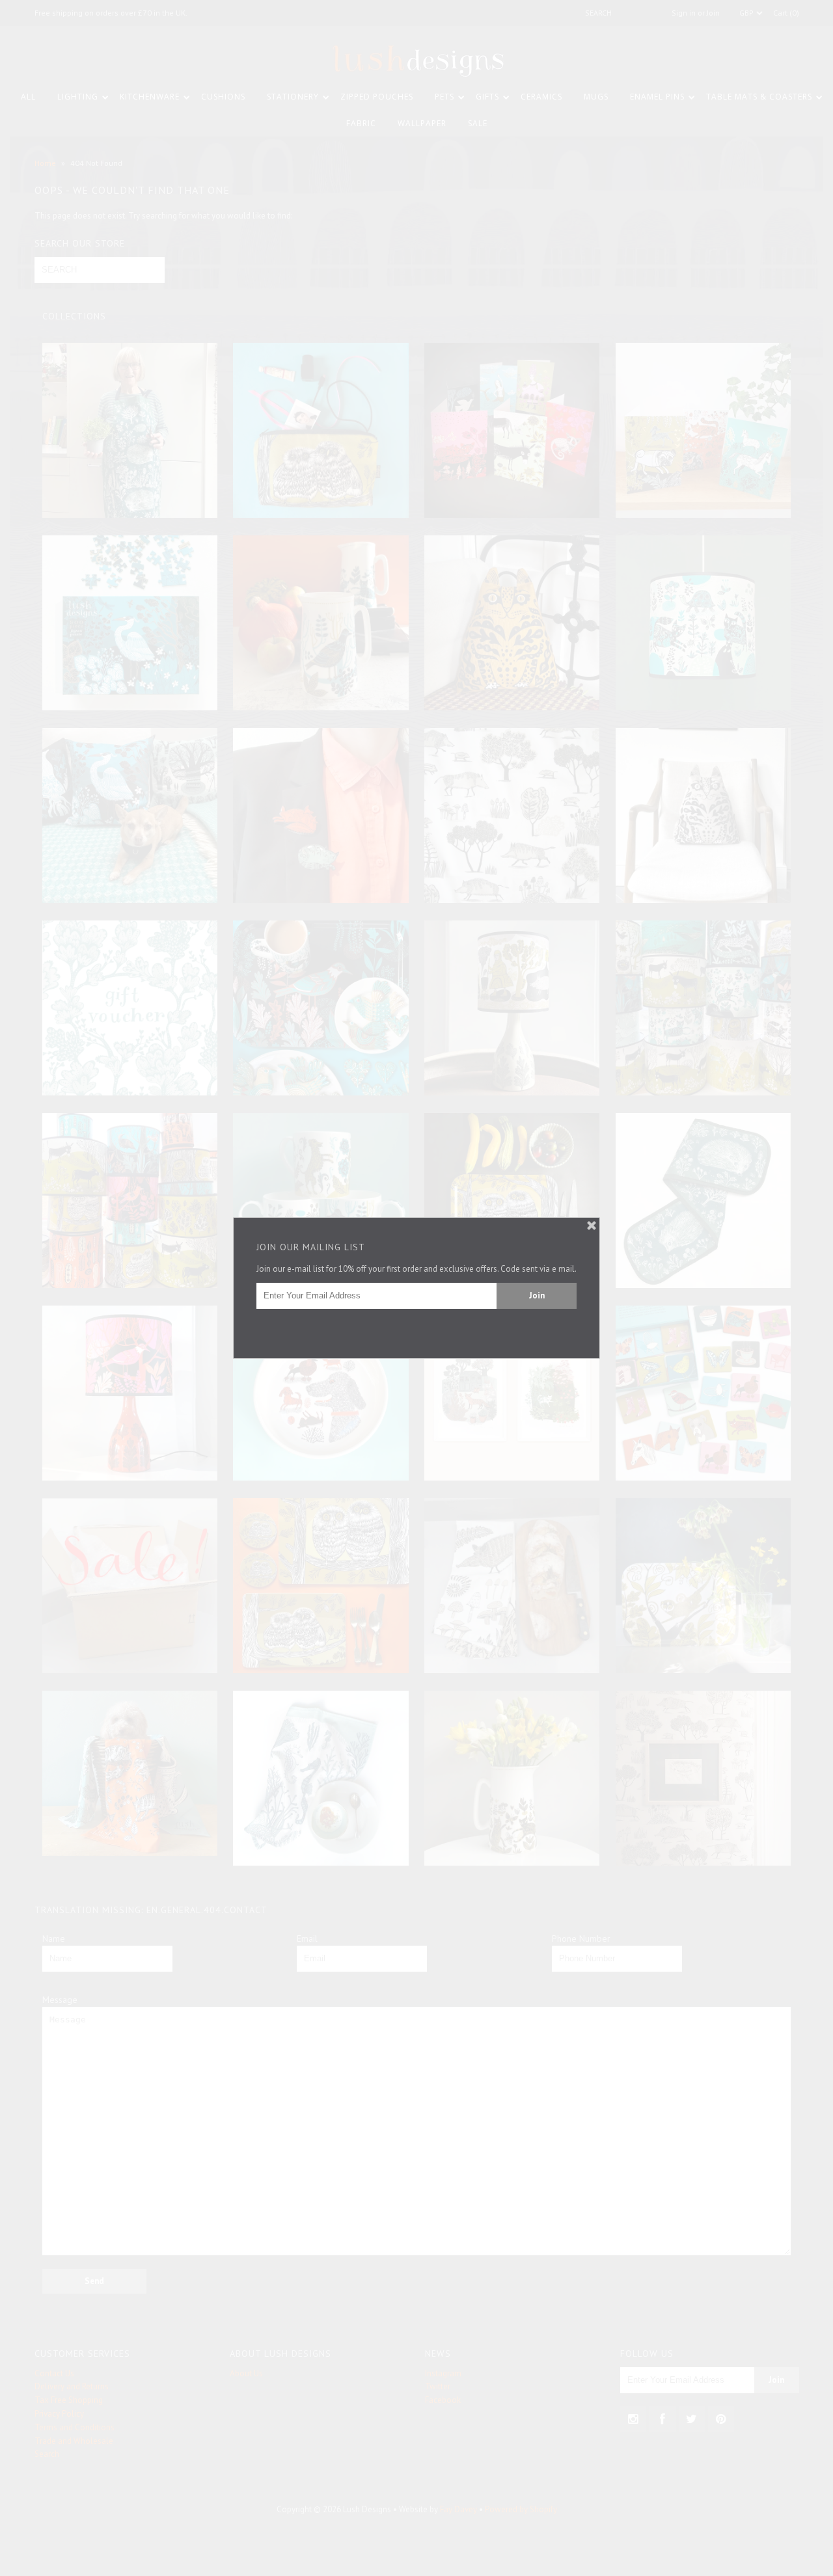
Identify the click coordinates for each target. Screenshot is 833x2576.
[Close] (592, 1226)
